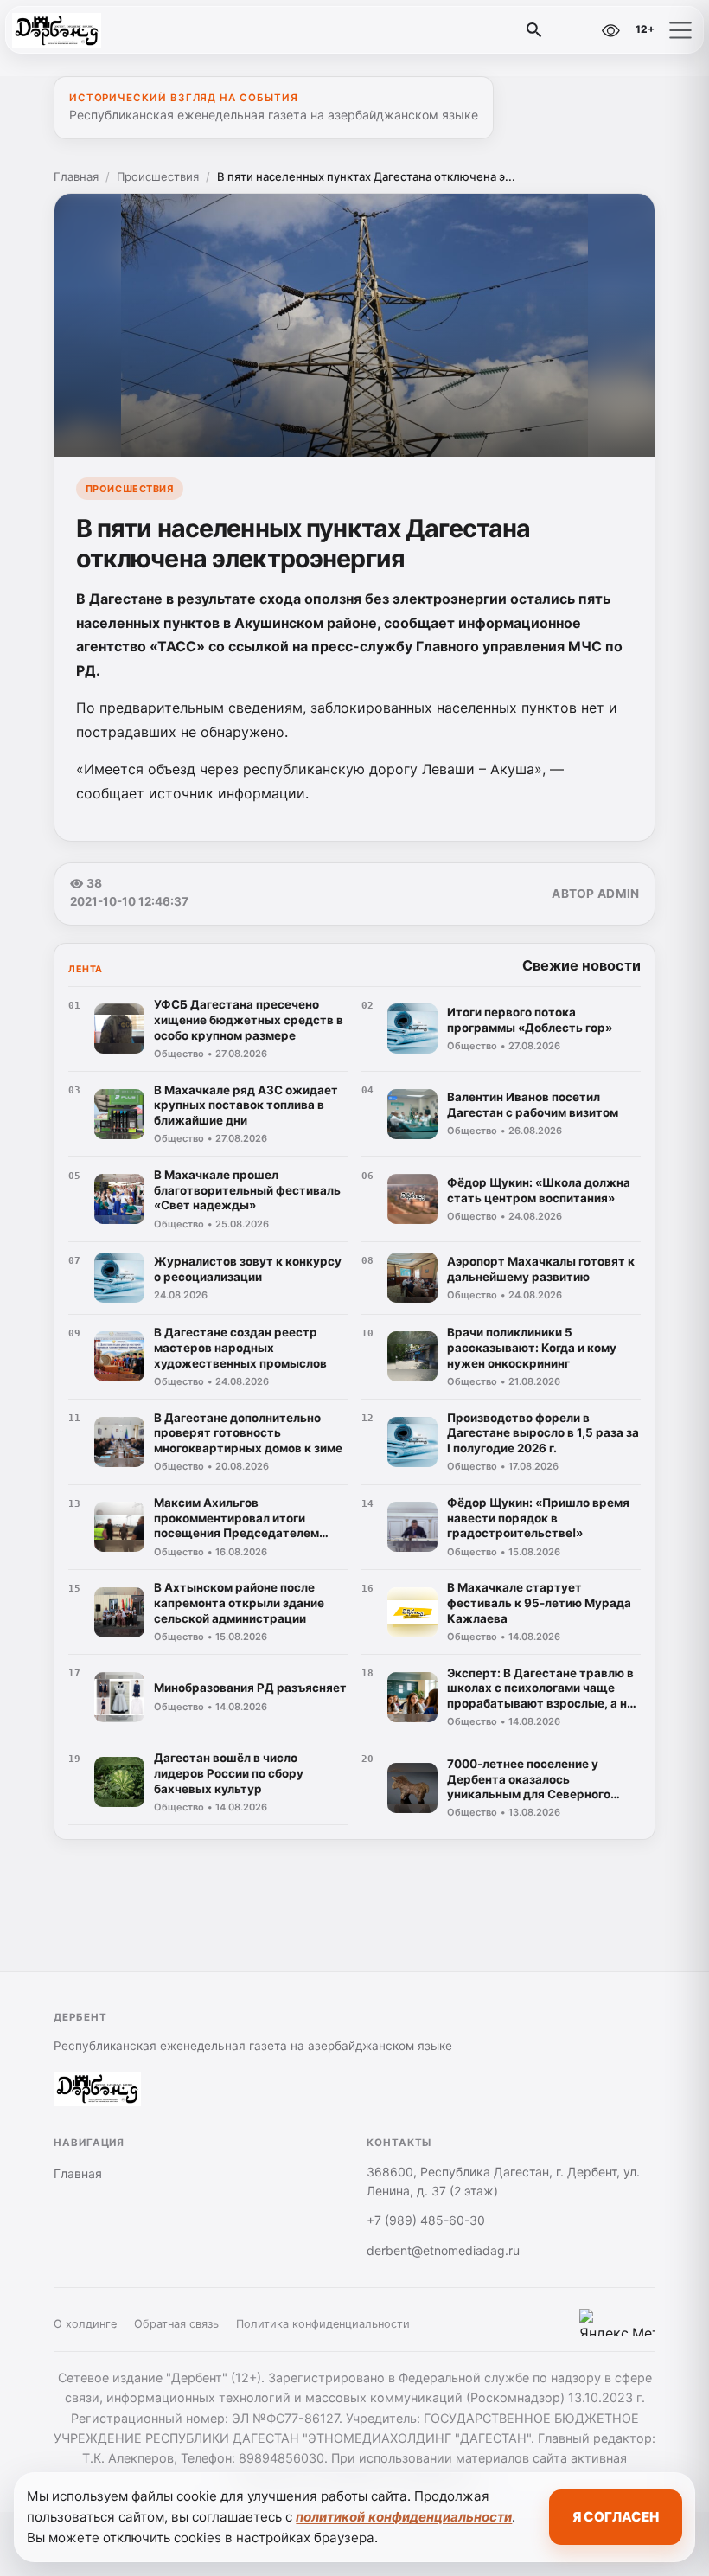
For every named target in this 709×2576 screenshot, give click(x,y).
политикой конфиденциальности (404, 2517)
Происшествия (158, 176)
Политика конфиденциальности (323, 2324)
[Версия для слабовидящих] (610, 30)
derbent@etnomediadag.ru (443, 2250)
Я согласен (616, 2517)
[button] (680, 30)
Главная (76, 176)
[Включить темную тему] (573, 30)
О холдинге (85, 2324)
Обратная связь (176, 2324)
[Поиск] (534, 30)
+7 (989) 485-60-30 (426, 2220)
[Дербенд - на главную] (85, 30)
